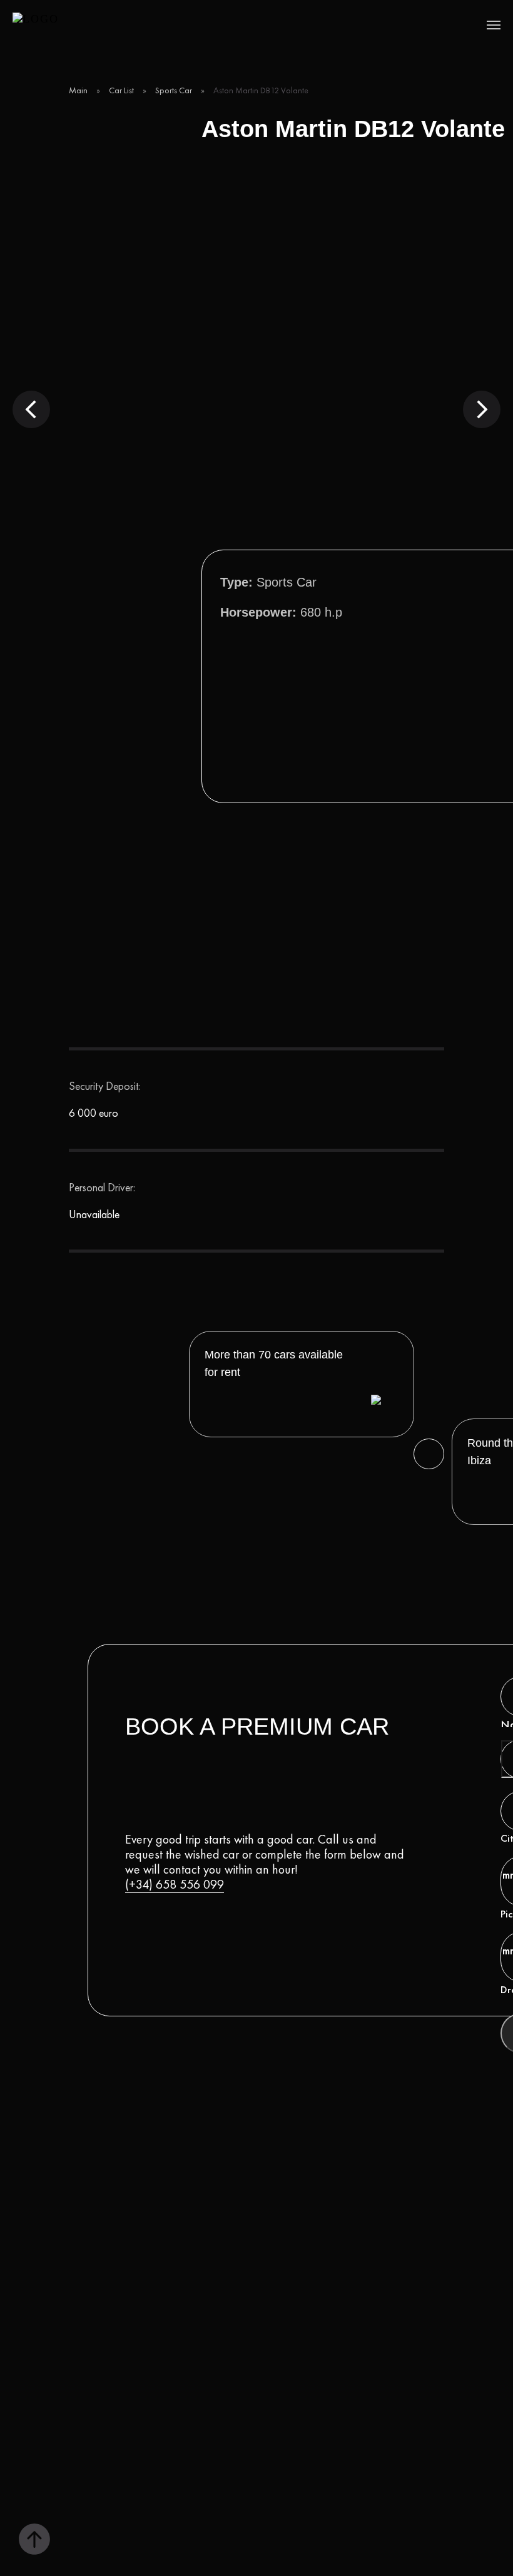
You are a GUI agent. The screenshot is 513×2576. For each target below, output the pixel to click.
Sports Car (174, 90)
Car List (121, 90)
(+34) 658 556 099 (175, 1884)
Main (78, 90)
